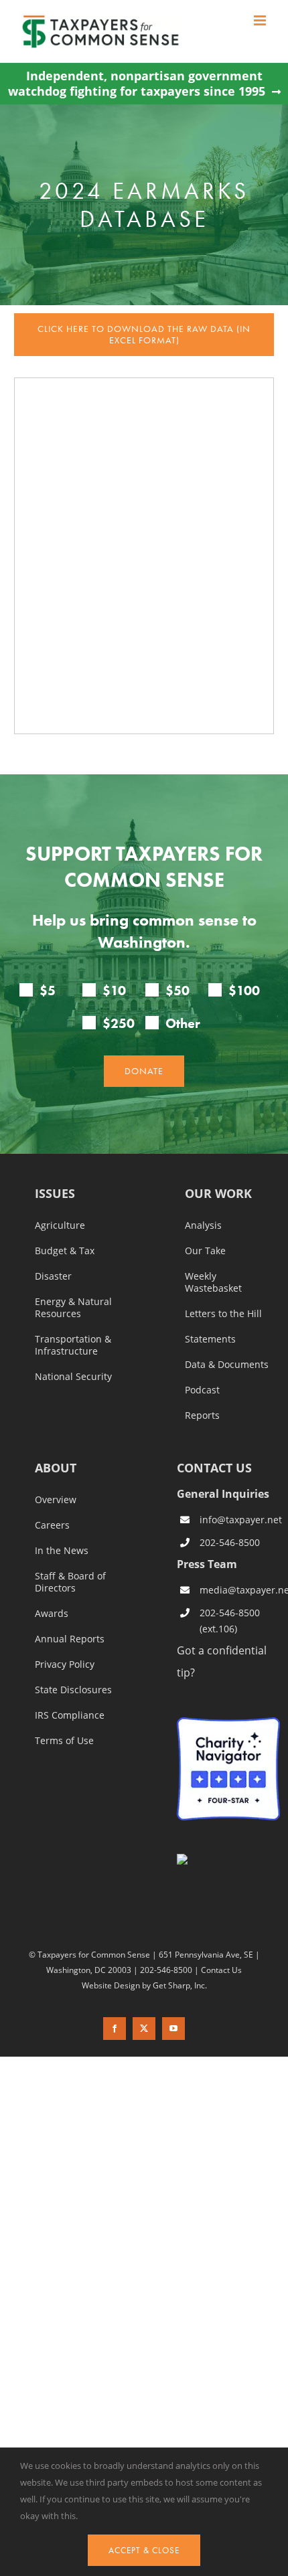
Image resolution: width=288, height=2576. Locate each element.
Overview (56, 1500)
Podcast (202, 1390)
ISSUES (55, 1194)
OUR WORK (218, 1194)
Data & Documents (227, 1365)
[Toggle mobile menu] (261, 20)
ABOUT (56, 1469)
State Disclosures (73, 1690)
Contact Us (221, 1970)
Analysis (203, 1225)
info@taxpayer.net (240, 1520)
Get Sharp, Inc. (180, 1985)
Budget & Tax (65, 1251)
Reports (202, 1415)
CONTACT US (214, 1468)
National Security (73, 1377)
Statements (210, 1339)
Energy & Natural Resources (73, 1308)
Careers (52, 1525)
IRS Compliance (70, 1715)
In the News (62, 1551)
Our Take (205, 1251)
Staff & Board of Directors (70, 1582)
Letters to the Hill (223, 1314)
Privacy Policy (65, 1664)
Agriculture (60, 1225)
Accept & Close (144, 2550)
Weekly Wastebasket (213, 1282)
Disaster (53, 1276)
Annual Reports (70, 1639)
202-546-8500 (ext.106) (230, 1621)
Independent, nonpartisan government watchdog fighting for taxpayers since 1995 (137, 84)
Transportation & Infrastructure (73, 1345)
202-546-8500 (230, 1542)
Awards (52, 1614)
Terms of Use (64, 1741)
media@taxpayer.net (240, 1590)
